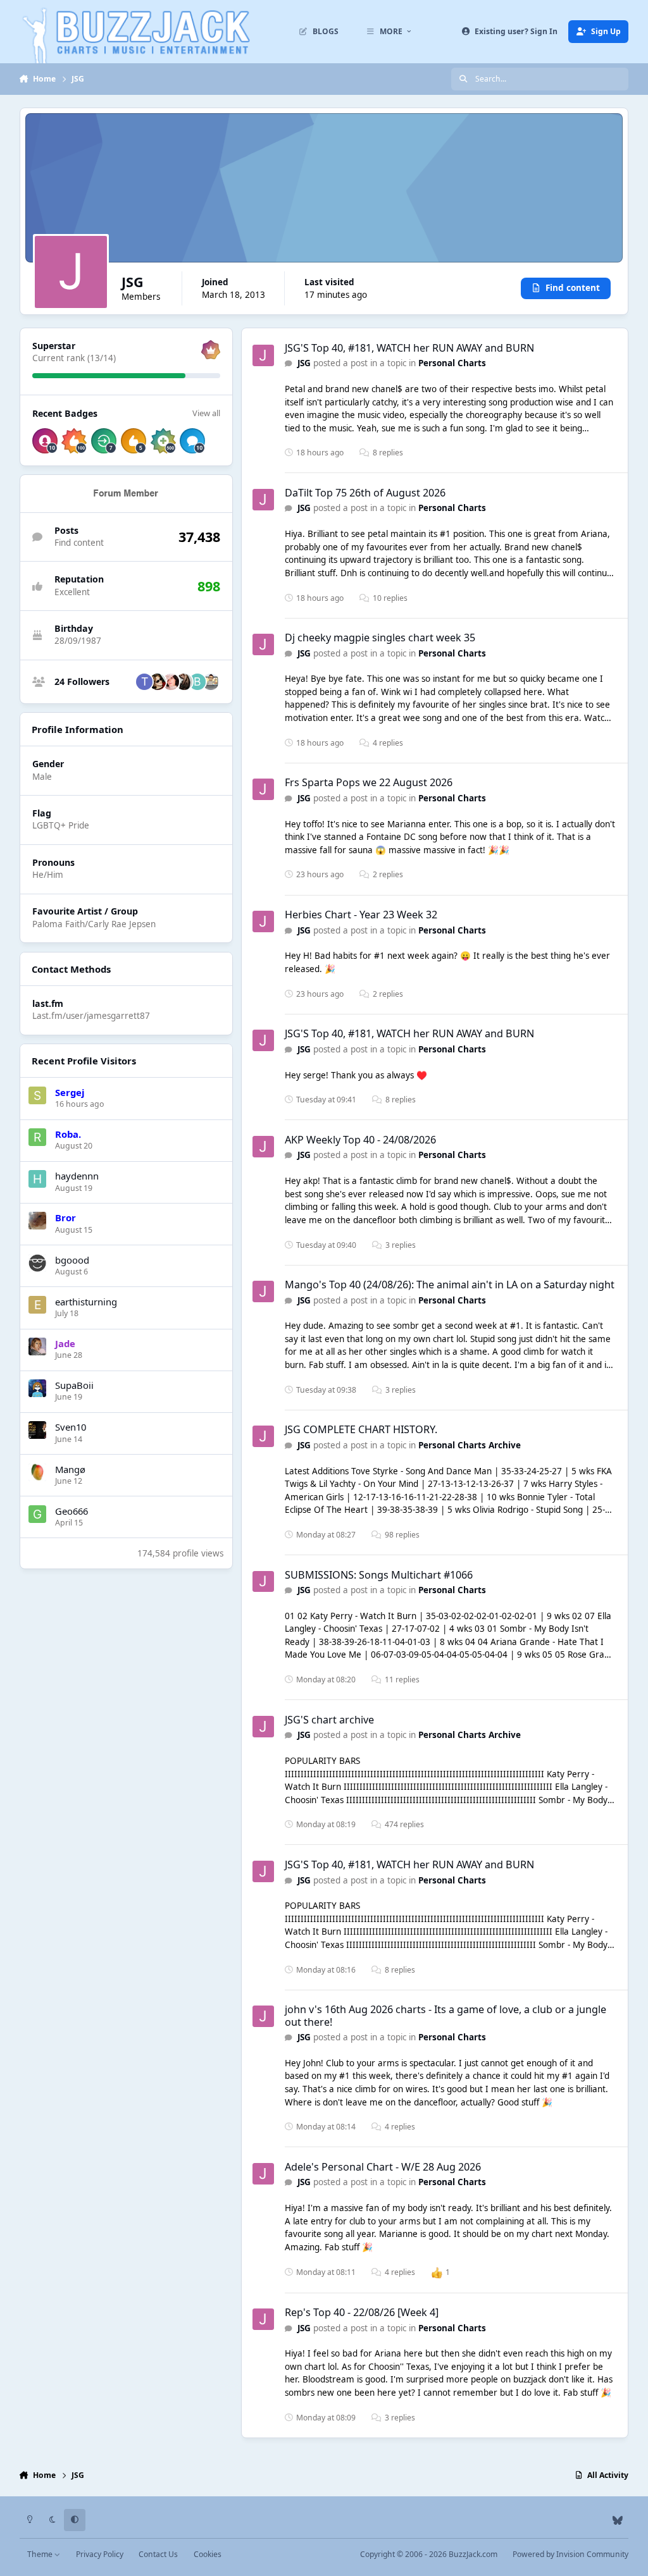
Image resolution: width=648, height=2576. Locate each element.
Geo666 (72, 1511)
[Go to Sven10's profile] (37, 1430)
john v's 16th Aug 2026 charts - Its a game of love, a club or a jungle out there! (445, 2015)
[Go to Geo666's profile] (37, 1514)
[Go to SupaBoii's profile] (37, 1388)
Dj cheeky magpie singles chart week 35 (380, 638)
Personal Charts (452, 363)
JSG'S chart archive (329, 1720)
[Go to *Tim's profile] (144, 682)
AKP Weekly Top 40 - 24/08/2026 (360, 1140)
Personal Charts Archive (470, 1445)
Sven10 (71, 1427)
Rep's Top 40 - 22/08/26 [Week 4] (362, 2312)
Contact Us (158, 2554)
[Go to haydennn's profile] (37, 1179)
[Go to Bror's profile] (37, 1221)
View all (206, 413)
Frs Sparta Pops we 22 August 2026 (369, 782)
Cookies (208, 2554)
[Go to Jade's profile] (37, 1347)
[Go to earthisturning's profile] (37, 1305)
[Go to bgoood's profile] (37, 1263)
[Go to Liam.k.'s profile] (184, 682)
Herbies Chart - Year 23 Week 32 (361, 915)
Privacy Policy (100, 2554)
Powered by (570, 2554)
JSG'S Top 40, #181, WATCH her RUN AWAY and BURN (409, 348)
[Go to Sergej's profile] (37, 1095)
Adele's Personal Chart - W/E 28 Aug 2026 (383, 2167)
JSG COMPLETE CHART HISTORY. (361, 1429)
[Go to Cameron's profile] (171, 682)
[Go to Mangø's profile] (37, 1472)
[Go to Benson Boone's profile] (197, 682)
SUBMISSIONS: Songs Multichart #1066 (379, 1575)
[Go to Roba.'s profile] (37, 1137)
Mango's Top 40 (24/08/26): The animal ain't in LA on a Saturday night (450, 1285)
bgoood (72, 1260)
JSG (304, 363)
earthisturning (86, 1302)
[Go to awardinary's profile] (211, 682)
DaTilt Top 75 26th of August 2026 (365, 493)
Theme (41, 2554)
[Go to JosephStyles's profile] (158, 682)
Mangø (70, 1469)
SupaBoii (74, 1385)
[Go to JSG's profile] (263, 355)
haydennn (77, 1176)
